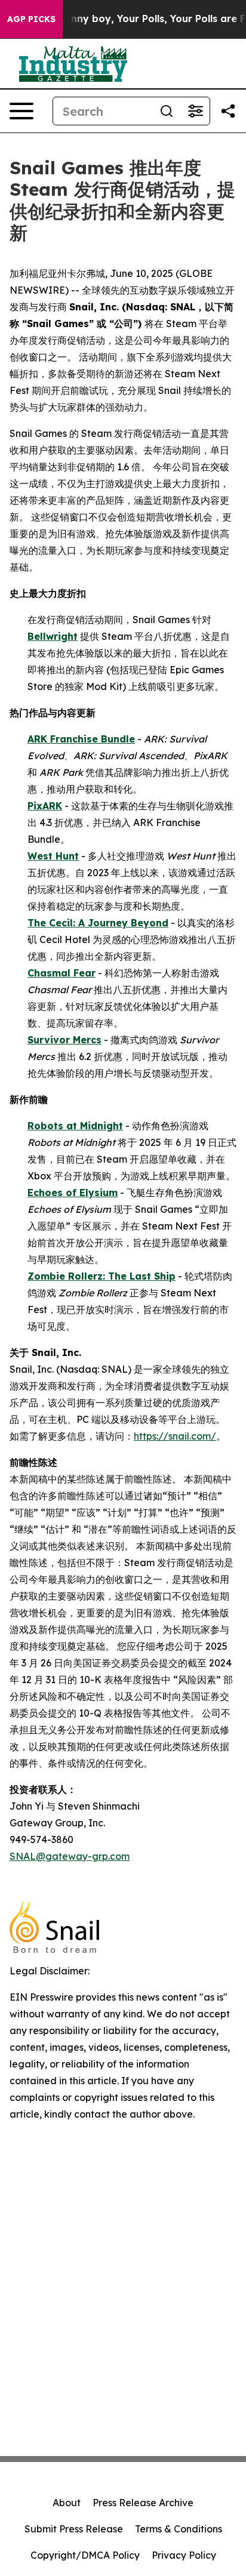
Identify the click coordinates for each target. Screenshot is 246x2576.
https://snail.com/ (175, 1436)
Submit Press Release (74, 2529)
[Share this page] (228, 111)
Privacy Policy (184, 2555)
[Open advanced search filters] (195, 111)
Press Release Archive (143, 2503)
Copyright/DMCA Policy (85, 2555)
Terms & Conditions (179, 2529)
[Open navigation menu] (21, 111)
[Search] (167, 111)
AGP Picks (31, 19)
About (67, 2503)
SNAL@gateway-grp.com (70, 1856)
